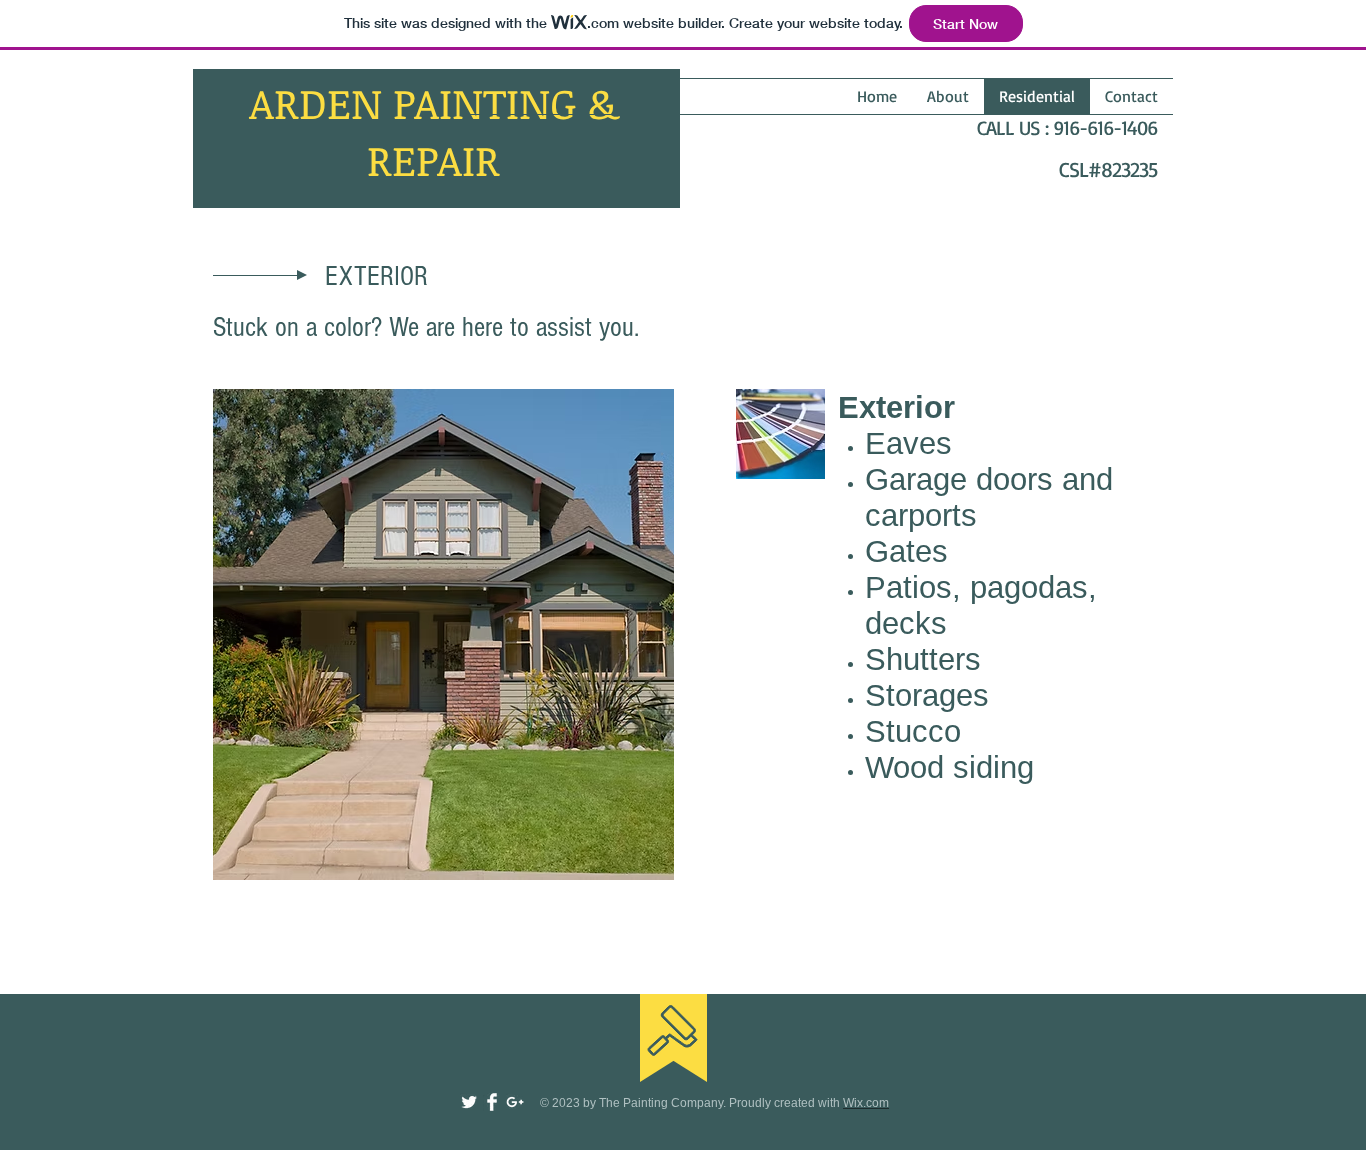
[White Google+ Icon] (515, 1102)
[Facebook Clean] (492, 1102)
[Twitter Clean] (469, 1102)
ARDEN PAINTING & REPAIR (433, 131)
